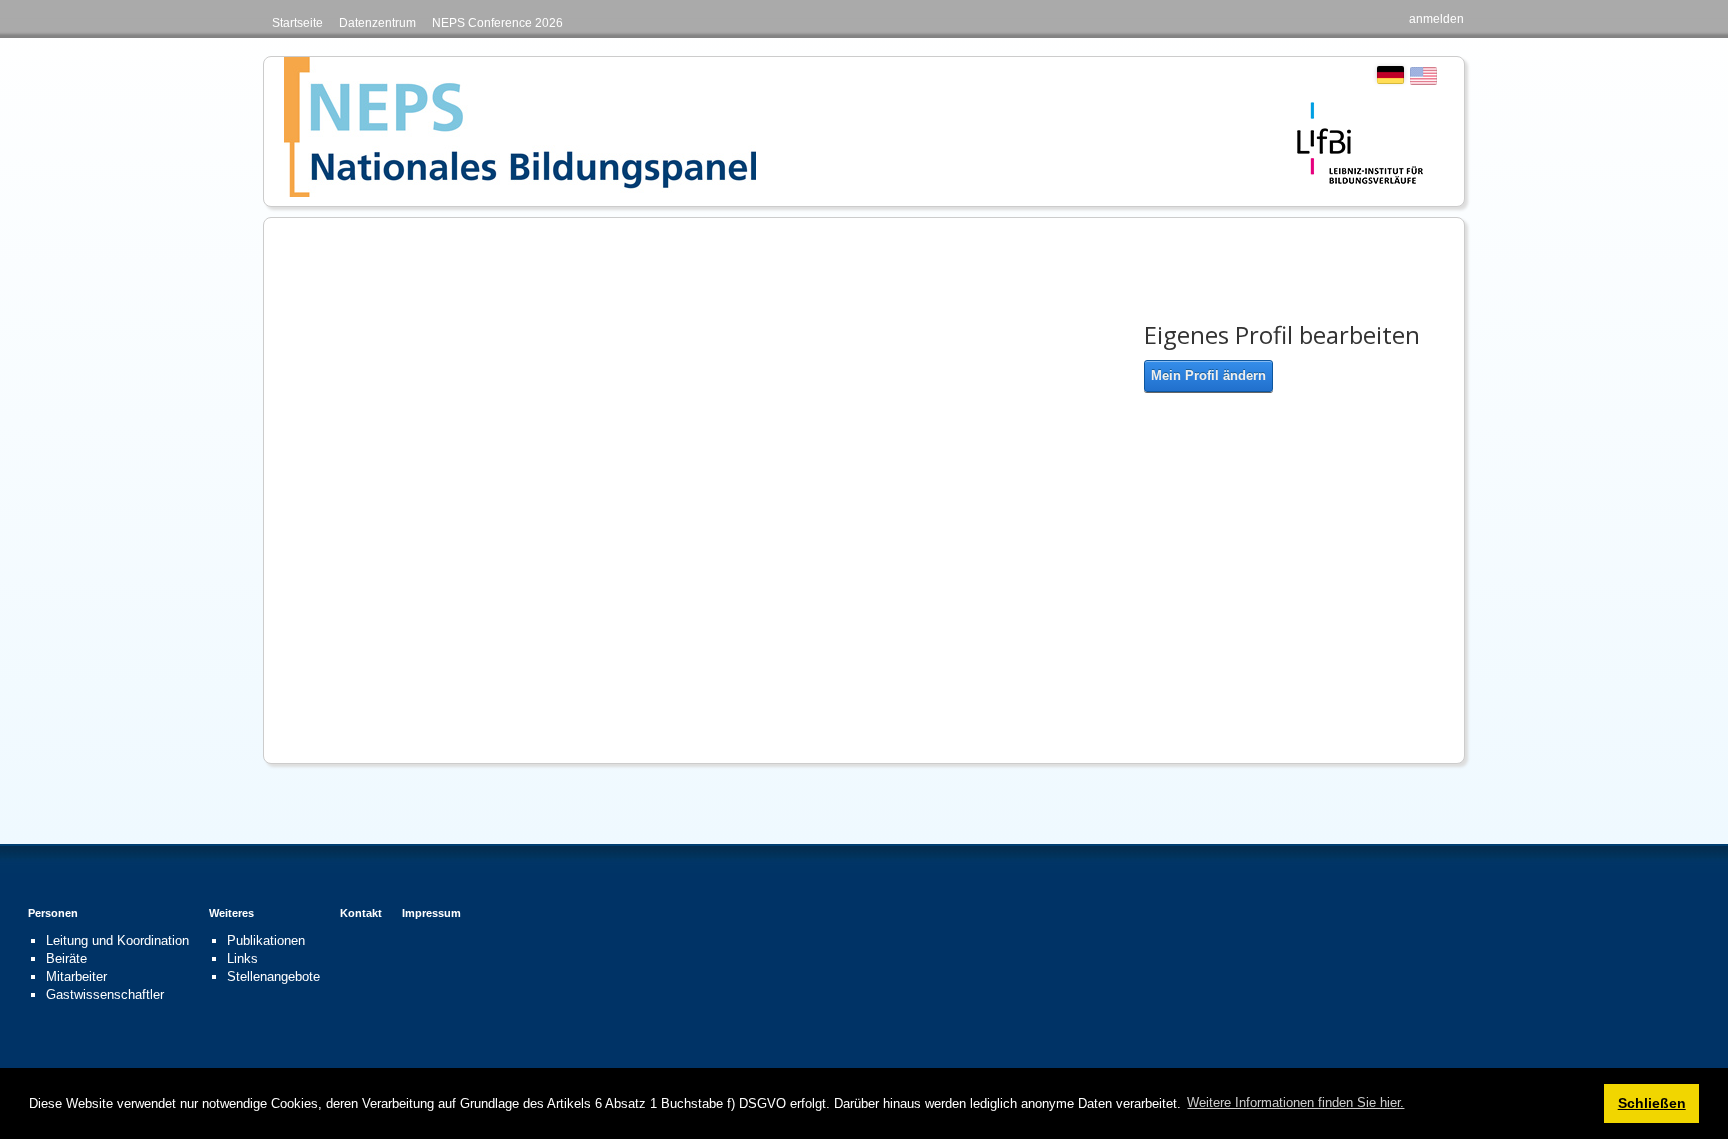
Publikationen (266, 940)
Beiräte (66, 958)
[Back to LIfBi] (1360, 141)
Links (242, 958)
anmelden (1436, 19)
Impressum (431, 913)
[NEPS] (520, 126)
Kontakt (361, 913)
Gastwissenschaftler (105, 994)
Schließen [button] (1652, 1103)
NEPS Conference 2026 (497, 23)
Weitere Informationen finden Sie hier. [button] (1295, 1102)
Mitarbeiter (76, 976)
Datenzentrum (377, 23)
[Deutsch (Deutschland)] (1390, 74)
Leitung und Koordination (117, 940)
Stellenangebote (273, 976)
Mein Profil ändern (1208, 375)
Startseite (297, 23)
